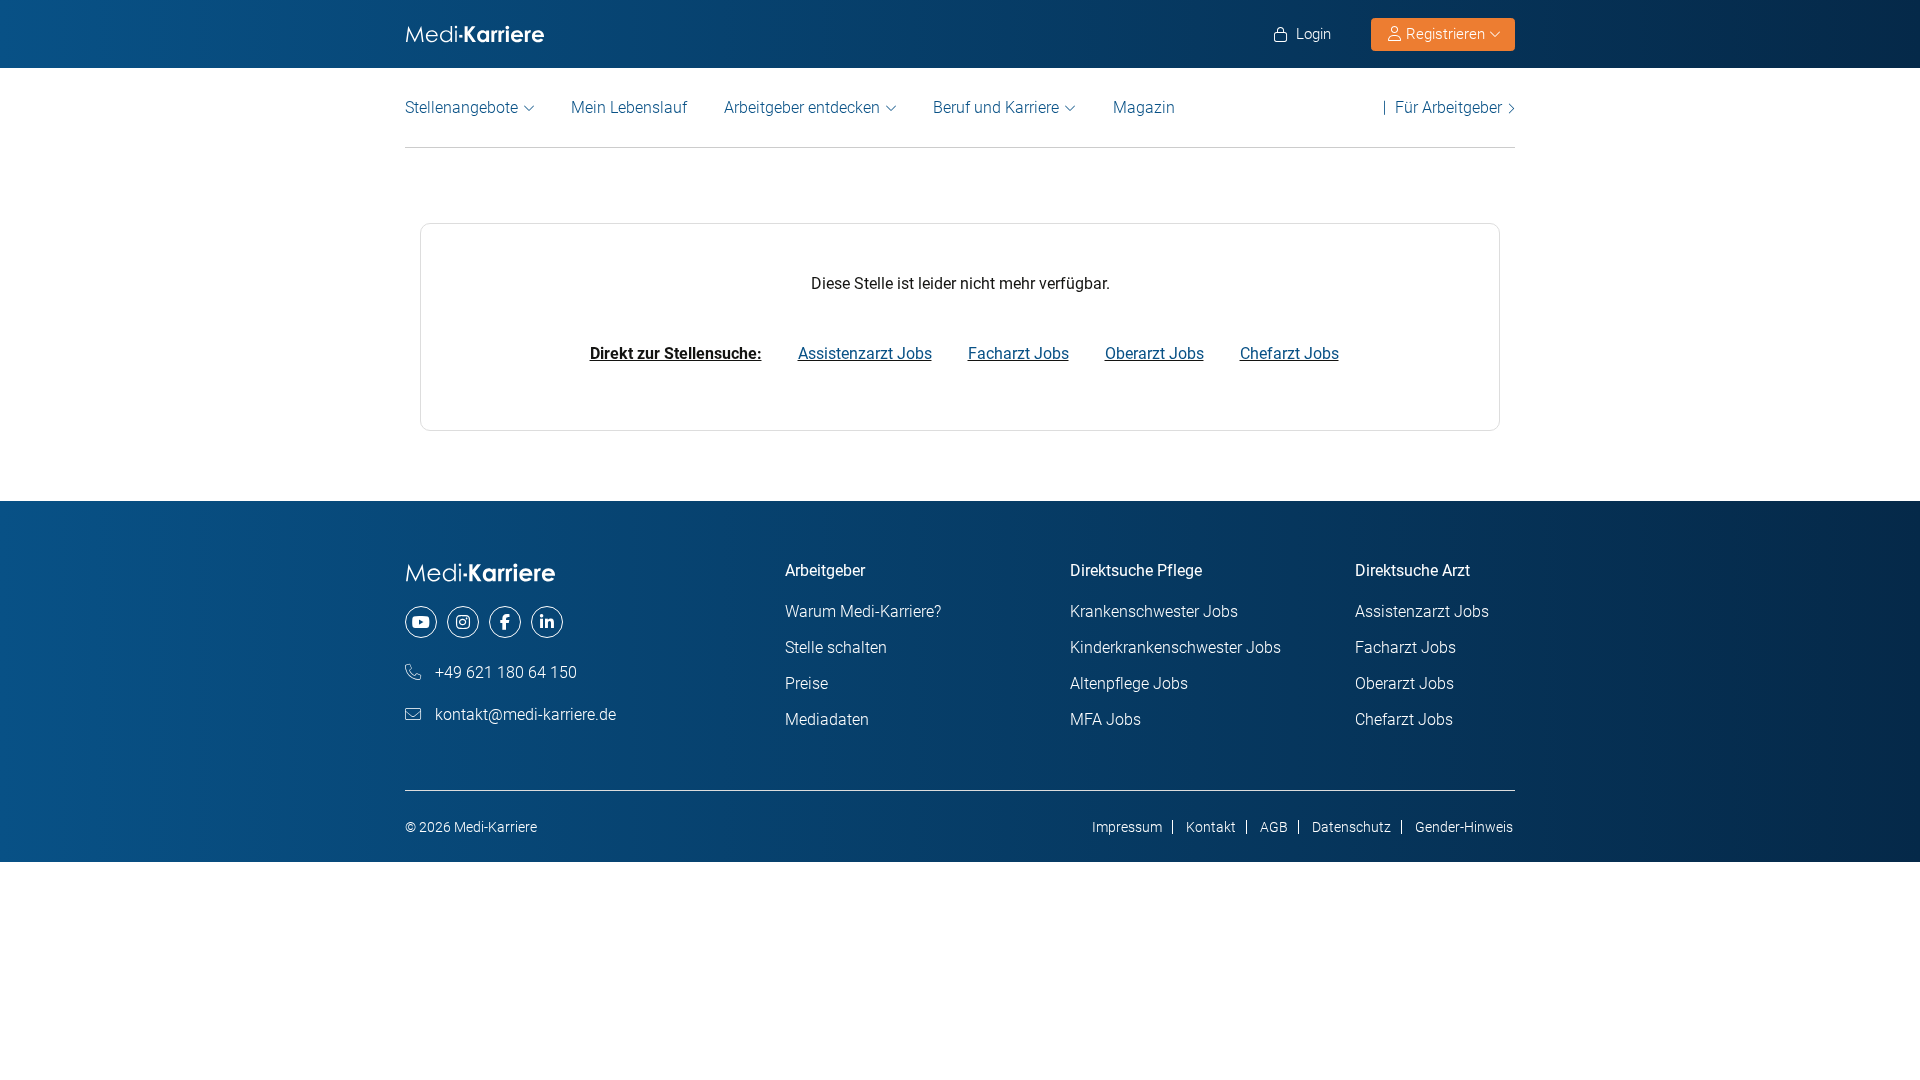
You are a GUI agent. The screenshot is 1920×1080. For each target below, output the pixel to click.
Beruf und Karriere (996, 107)
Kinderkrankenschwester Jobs (1175, 647)
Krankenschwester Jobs (1154, 611)
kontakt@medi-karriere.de (523, 714)
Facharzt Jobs (1018, 353)
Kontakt (1211, 827)
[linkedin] (547, 622)
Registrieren (1445, 34)
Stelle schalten (836, 647)
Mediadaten (827, 719)
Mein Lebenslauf (629, 107)
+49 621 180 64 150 (504, 672)
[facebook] (505, 622)
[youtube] (421, 622)
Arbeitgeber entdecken (802, 107)
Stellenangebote (461, 107)
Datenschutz (1351, 827)
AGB (1274, 827)
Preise (806, 683)
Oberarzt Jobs (1154, 353)
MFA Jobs (1105, 719)
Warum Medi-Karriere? (863, 611)
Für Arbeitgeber (1448, 107)
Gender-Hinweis (1464, 827)
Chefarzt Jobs (1289, 353)
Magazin (1144, 107)
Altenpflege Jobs (1129, 683)
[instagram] (463, 622)
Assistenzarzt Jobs (865, 353)
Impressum (1127, 827)
